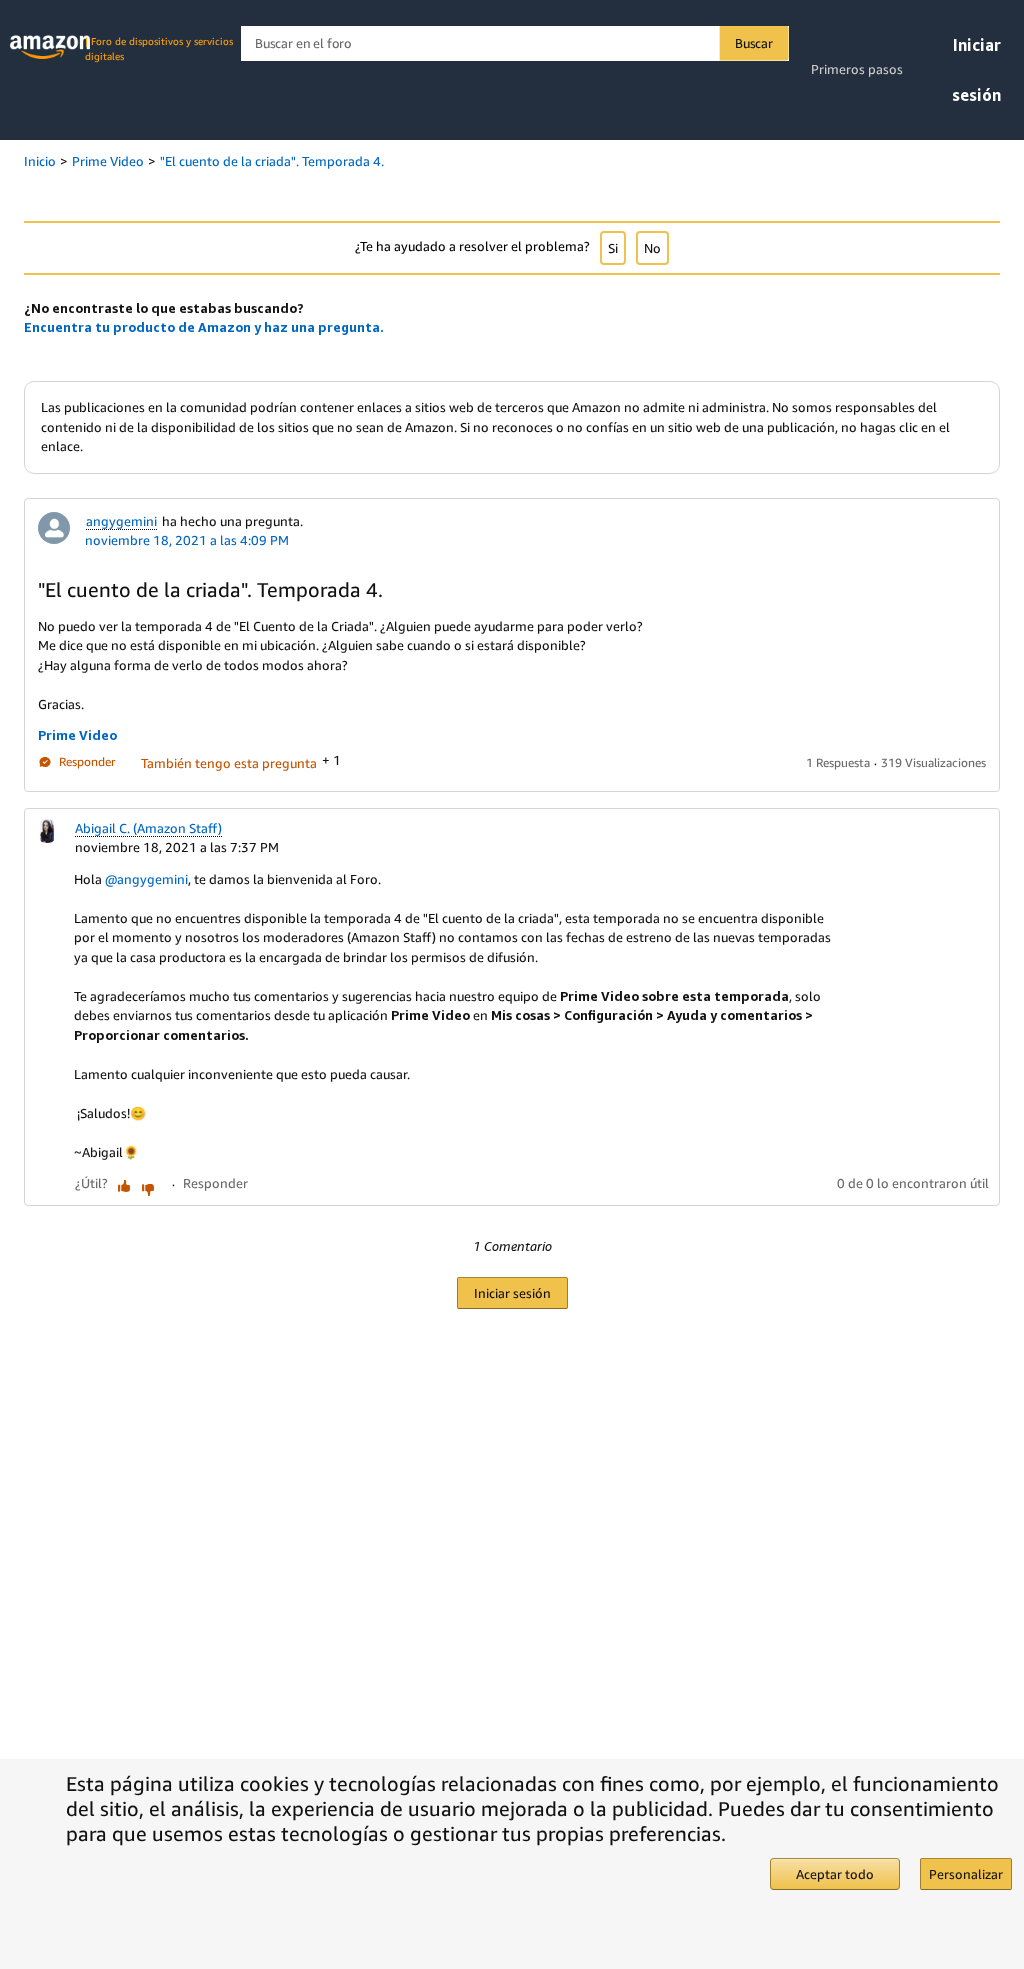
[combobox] (514, 43)
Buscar (754, 43)
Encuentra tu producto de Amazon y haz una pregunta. (204, 327)
